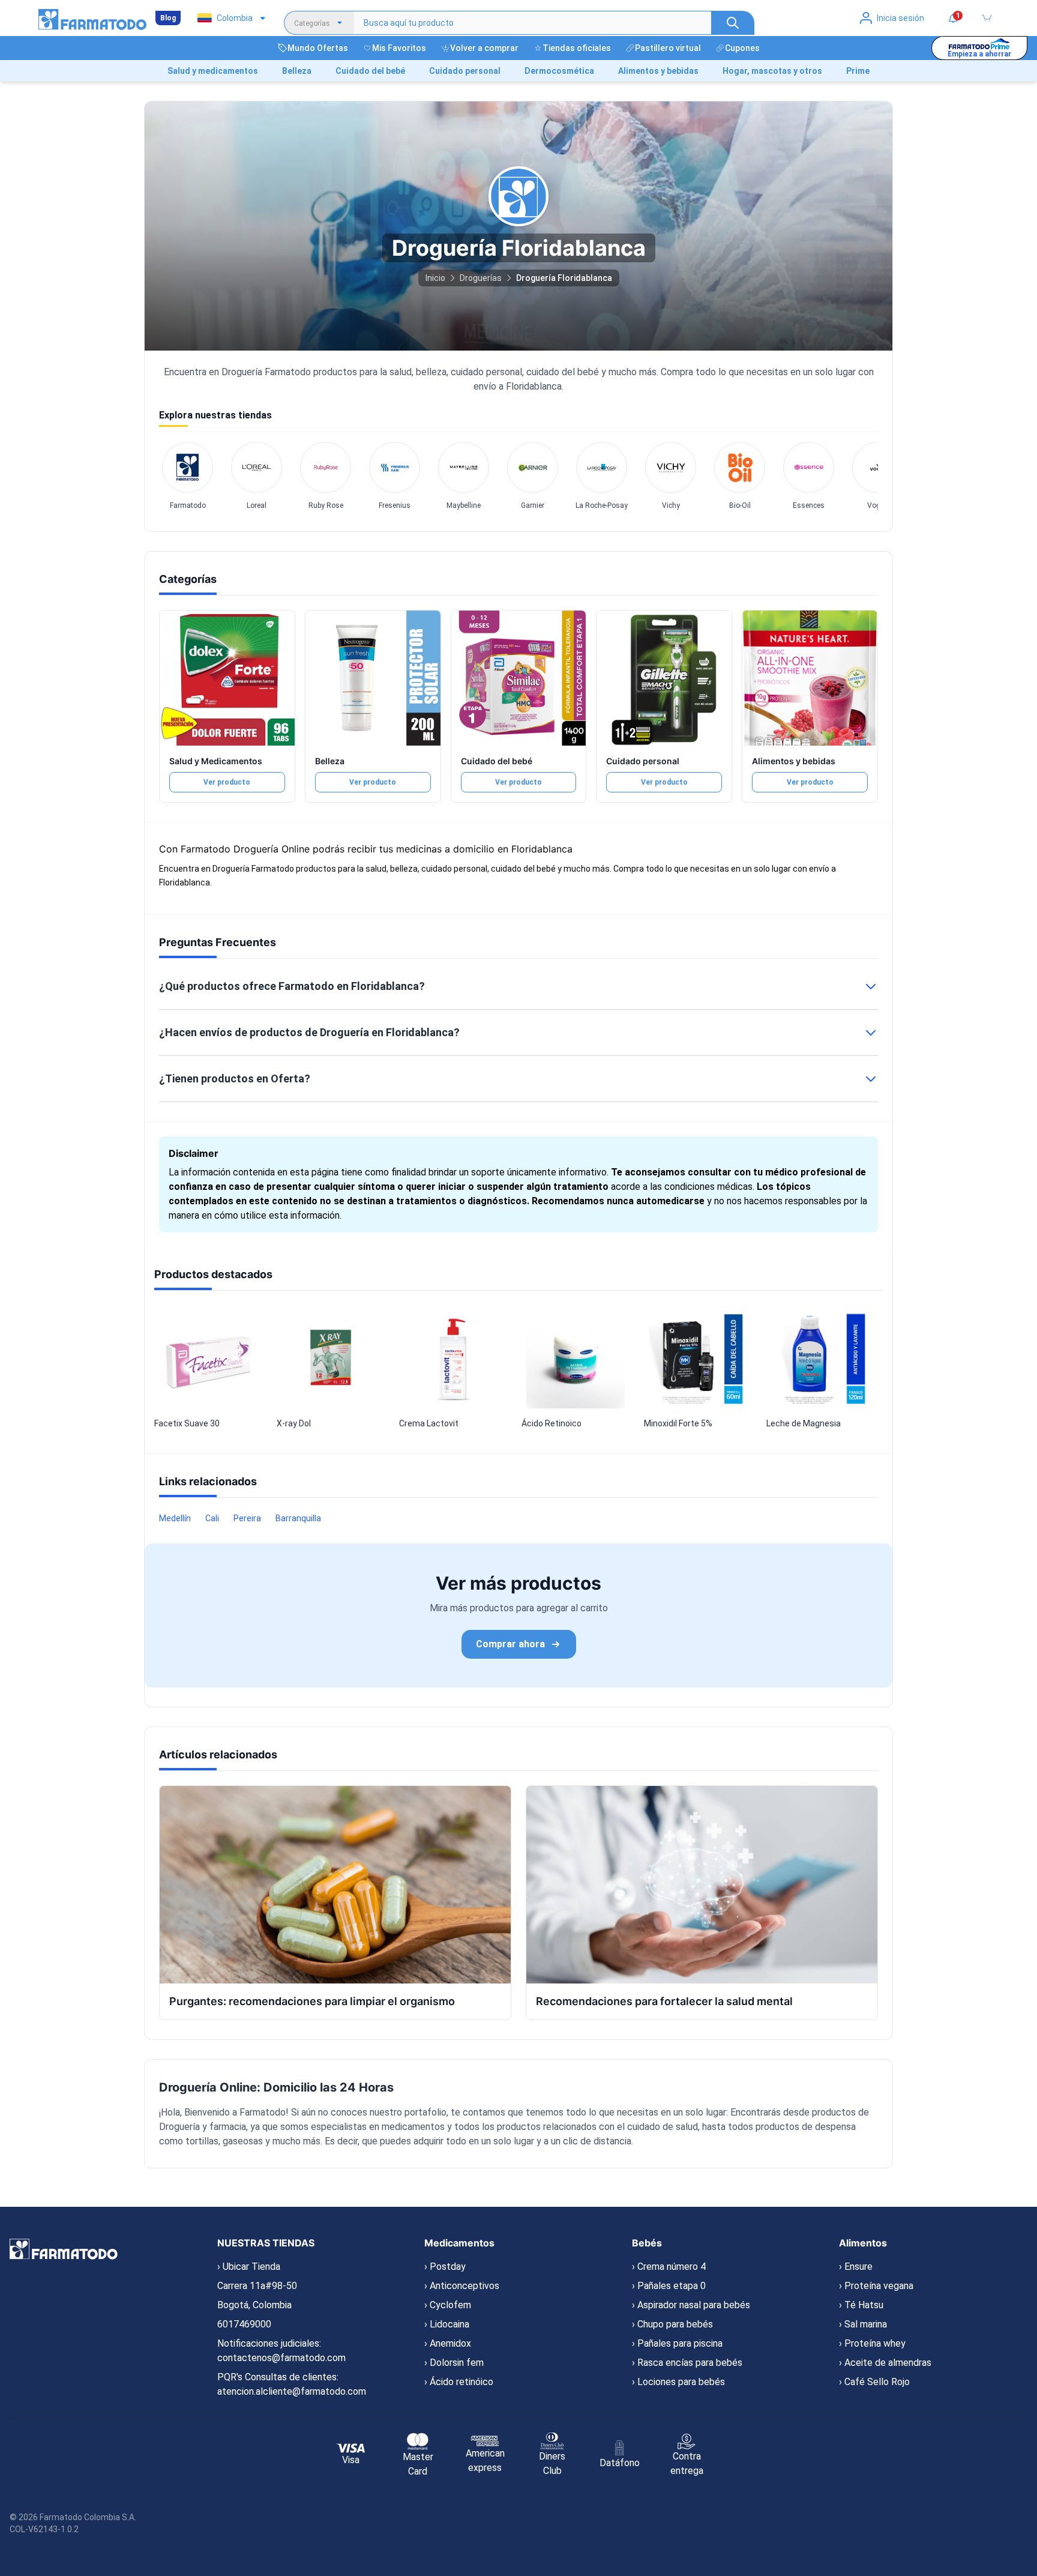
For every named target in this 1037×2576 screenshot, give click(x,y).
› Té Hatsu (861, 2305)
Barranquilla (298, 1518)
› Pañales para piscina (677, 2343)
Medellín (175, 1518)
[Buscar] (733, 23)
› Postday (445, 2267)
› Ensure (856, 2267)
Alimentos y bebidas (794, 761)
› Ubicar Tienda (249, 2267)
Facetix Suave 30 (187, 1423)
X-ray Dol (294, 1423)
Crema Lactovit (429, 1423)
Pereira (247, 1518)
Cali (212, 1518)
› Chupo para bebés (672, 2324)
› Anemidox (448, 2343)
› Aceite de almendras (885, 2363)
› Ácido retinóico (459, 2382)
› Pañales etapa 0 (669, 2286)
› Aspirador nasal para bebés (691, 2305)
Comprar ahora (510, 1644)
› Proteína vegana (876, 2286)
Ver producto (227, 782)
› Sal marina (863, 2324)
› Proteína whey (872, 2343)
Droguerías (481, 278)
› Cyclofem (448, 2305)
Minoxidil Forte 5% (678, 1423)
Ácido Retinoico (552, 1423)
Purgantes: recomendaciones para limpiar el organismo (312, 2001)
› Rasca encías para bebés (687, 2363)
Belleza (330, 761)
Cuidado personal (643, 761)
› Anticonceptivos (462, 2286)
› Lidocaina (447, 2324)
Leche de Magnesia (804, 1423)
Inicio (435, 278)
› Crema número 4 (669, 2267)
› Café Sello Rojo (874, 2382)
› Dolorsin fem (454, 2363)
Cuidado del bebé (497, 761)
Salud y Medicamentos (216, 761)
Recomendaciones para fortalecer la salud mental (664, 2001)
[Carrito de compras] (987, 18)
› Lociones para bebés (678, 2382)
